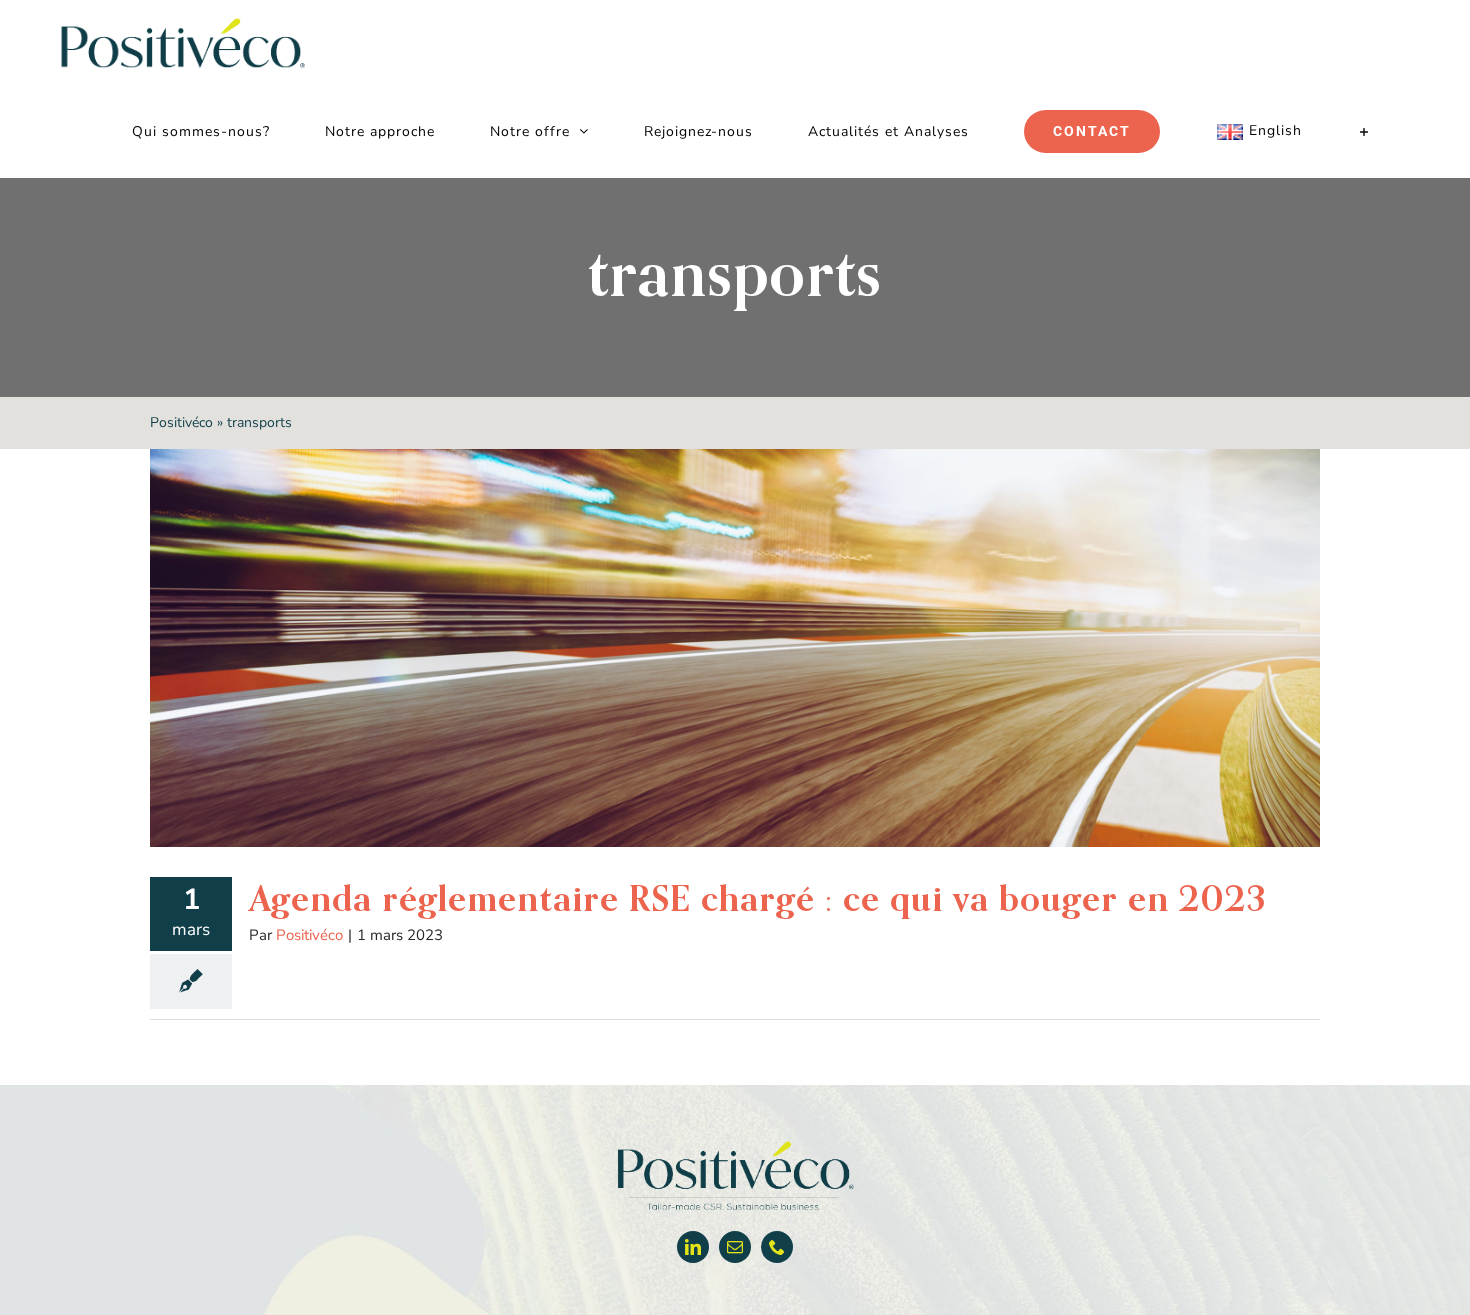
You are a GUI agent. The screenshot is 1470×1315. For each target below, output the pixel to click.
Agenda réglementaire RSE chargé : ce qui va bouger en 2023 (758, 898)
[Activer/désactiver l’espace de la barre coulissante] (1364, 132)
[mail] (735, 1247)
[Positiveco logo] (735, 1145)
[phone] (777, 1247)
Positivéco (181, 422)
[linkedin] (693, 1247)
